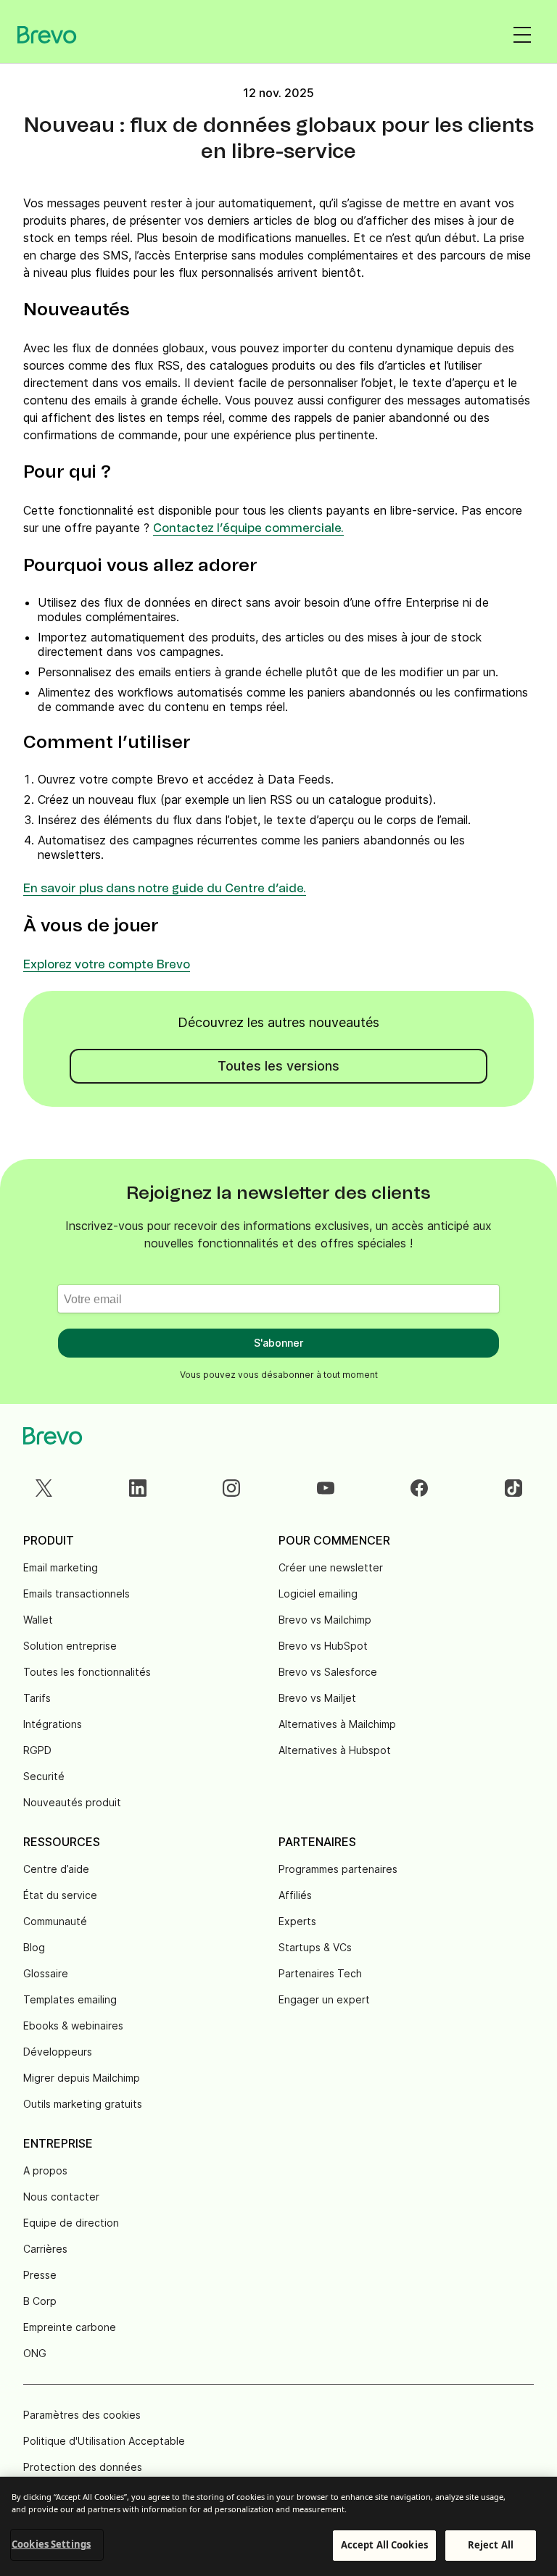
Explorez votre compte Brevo (107, 965)
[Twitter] (44, 1488)
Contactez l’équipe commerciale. (248, 528)
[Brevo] (47, 35)
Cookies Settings (51, 2544)
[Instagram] (231, 1488)
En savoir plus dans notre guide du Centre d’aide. (165, 889)
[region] (278, 2526)
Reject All (491, 2545)
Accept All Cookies (384, 2545)
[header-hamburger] (522, 35)
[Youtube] (326, 1488)
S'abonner (278, 1343)
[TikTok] (513, 1488)
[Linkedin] (138, 1488)
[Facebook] (419, 1488)
